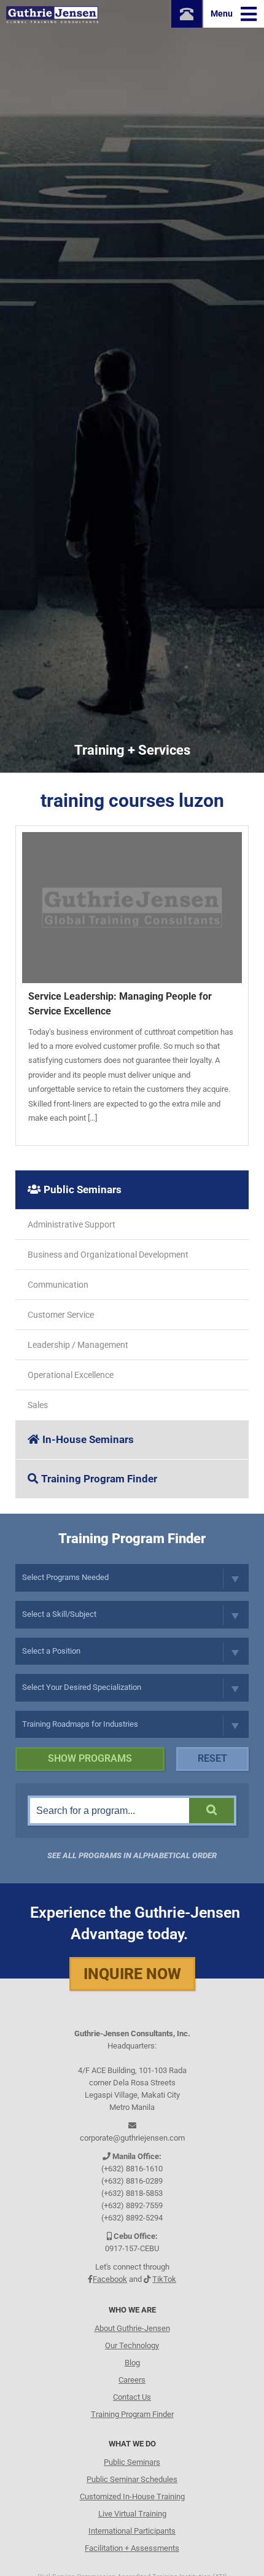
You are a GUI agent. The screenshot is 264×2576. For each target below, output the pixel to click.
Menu (223, 14)
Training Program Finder (99, 1479)
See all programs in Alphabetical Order (132, 1855)
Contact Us (132, 2397)
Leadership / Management (78, 1345)
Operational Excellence (71, 1375)
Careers (132, 2380)
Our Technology (132, 2345)
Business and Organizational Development (108, 1255)
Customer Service (61, 1315)
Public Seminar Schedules (132, 2479)
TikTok (164, 2279)
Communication (58, 1285)
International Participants (132, 2531)
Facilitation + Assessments (132, 2548)
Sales (38, 1405)
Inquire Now (132, 1974)
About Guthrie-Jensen (132, 2328)
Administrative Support (72, 1224)
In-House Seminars (88, 1439)
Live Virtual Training (132, 2514)
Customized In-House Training (132, 2496)
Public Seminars (83, 1189)
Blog (132, 2363)
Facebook (110, 2279)
